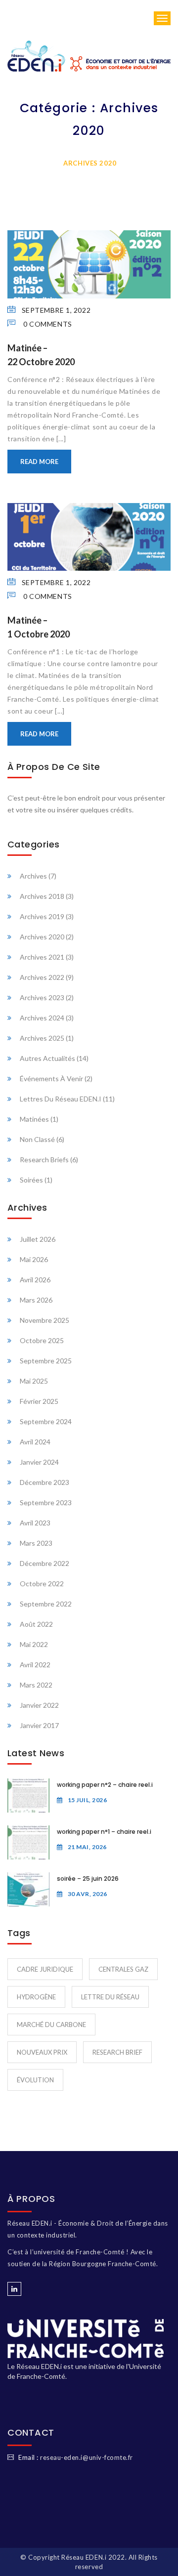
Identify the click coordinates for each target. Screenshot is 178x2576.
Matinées (34, 1119)
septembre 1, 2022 (56, 310)
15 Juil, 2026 (87, 1800)
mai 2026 (34, 1259)
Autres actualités (47, 1058)
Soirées (31, 1180)
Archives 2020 (42, 937)
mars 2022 (36, 1685)
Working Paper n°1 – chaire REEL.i (104, 1832)
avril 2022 (35, 1665)
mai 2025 (34, 1381)
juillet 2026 (38, 1239)
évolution (35, 2080)
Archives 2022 (42, 977)
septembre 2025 (46, 1361)
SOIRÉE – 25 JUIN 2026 (88, 1879)
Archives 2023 (42, 997)
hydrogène (36, 1997)
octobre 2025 (42, 1340)
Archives (33, 876)
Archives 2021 (42, 957)
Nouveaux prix (42, 2052)
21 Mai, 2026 (87, 1847)
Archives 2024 (42, 1018)
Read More (39, 462)
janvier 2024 (39, 1462)
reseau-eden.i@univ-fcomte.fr (87, 2457)
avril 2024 (35, 1442)
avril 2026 (35, 1280)
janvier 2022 (39, 1705)
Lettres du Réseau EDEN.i (61, 1099)
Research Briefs (44, 1160)
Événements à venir (51, 1078)
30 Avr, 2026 (88, 1894)
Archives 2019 (42, 916)
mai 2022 (34, 1644)
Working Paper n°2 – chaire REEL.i (105, 1785)
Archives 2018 (42, 896)
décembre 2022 (44, 1563)
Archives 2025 (42, 1038)
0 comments (47, 324)
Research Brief (117, 2052)
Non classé (37, 1139)
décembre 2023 (44, 1482)
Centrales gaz (123, 1969)
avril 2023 (35, 1523)
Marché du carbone (51, 2025)
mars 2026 (36, 1300)
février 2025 (39, 1401)
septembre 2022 (46, 1604)
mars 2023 (36, 1543)
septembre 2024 (46, 1421)
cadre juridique (45, 1969)
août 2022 (36, 1624)
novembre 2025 (44, 1320)
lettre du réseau (110, 1997)
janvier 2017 (39, 1725)
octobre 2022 (42, 1584)
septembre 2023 (46, 1502)
